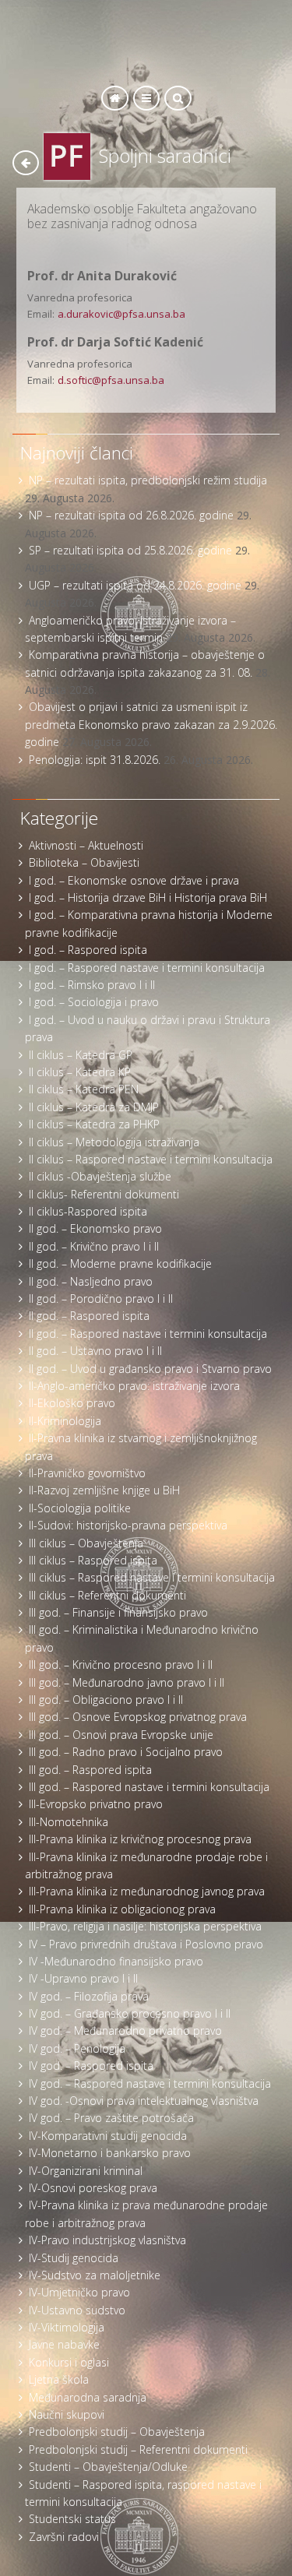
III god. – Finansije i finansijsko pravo (118, 1612)
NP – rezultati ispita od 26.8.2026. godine (131, 515)
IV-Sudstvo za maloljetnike (95, 2275)
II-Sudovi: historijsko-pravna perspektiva (128, 1525)
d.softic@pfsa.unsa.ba (111, 380)
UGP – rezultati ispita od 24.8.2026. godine (135, 585)
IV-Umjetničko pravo (79, 2292)
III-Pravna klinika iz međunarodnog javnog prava (147, 1891)
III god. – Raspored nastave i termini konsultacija (149, 1787)
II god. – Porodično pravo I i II (101, 1299)
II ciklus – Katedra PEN (84, 1089)
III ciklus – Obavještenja (86, 1543)
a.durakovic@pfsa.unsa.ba (121, 314)
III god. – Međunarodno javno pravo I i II (127, 1682)
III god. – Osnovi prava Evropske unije (121, 1735)
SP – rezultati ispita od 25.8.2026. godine (130, 550)
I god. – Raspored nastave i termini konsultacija (147, 968)
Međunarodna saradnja (88, 2397)
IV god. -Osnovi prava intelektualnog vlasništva (144, 2101)
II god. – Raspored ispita (89, 1316)
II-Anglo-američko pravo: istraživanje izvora (134, 1386)
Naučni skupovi (67, 2414)
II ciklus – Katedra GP (81, 1055)
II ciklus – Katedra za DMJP (94, 1107)
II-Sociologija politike (80, 1508)
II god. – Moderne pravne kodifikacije (120, 1263)
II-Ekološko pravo (72, 1403)
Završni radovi (64, 2537)
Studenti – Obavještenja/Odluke (108, 2467)
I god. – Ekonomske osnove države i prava (134, 880)
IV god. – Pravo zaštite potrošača (111, 2118)
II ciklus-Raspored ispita (88, 1211)
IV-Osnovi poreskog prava (93, 2188)
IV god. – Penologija (77, 2048)
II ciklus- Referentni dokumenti (104, 1194)
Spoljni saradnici (165, 156)
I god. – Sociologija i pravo (94, 1002)
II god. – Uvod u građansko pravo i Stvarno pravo (150, 1369)
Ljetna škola (59, 2379)
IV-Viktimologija (67, 2327)
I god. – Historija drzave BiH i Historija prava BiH (148, 897)
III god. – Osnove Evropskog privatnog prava (138, 1717)
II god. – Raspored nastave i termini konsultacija (148, 1334)
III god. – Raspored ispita (90, 1770)
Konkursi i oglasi (69, 2362)
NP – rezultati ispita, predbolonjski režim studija (148, 480)
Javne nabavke (64, 2344)
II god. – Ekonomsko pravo (95, 1228)
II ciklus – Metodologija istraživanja (114, 1142)
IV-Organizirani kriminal (86, 2171)
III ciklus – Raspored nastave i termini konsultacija (152, 1577)
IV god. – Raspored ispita (91, 2066)
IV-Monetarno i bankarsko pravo (110, 2153)
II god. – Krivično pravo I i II (94, 1246)
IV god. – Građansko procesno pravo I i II (130, 2013)
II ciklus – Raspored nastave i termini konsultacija (151, 1159)
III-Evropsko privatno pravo (96, 1804)
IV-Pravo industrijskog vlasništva (107, 2240)
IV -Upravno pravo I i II (83, 1978)
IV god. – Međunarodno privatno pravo (125, 2031)
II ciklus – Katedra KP (80, 1072)
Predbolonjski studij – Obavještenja (117, 2432)
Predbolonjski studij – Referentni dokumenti (138, 2449)
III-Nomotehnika (69, 1822)
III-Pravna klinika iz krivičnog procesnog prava (140, 1839)
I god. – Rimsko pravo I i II (92, 985)
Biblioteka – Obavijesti (84, 862)
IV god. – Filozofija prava (89, 1996)
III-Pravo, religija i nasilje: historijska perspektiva (145, 1926)
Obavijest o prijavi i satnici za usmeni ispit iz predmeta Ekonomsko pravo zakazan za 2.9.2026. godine (151, 724)
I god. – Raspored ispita (88, 950)
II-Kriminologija (65, 1421)
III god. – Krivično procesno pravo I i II (121, 1665)
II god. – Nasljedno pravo (91, 1281)
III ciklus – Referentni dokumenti (107, 1595)
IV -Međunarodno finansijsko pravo (116, 1961)
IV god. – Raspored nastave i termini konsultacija (150, 2083)
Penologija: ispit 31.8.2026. (95, 760)
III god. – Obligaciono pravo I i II (106, 1700)
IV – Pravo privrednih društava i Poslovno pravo (146, 1944)
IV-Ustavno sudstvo (77, 2310)
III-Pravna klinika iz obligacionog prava (122, 1909)
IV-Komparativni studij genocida (108, 2136)
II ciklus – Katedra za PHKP (94, 1124)
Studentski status (72, 2519)
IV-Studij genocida (74, 2258)
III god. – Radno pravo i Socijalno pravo (126, 1752)
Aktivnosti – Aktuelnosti (86, 845)
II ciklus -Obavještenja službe (100, 1176)
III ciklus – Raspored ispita (93, 1560)
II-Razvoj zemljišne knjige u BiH (104, 1490)
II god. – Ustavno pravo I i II (95, 1351)
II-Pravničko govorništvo (87, 1473)
